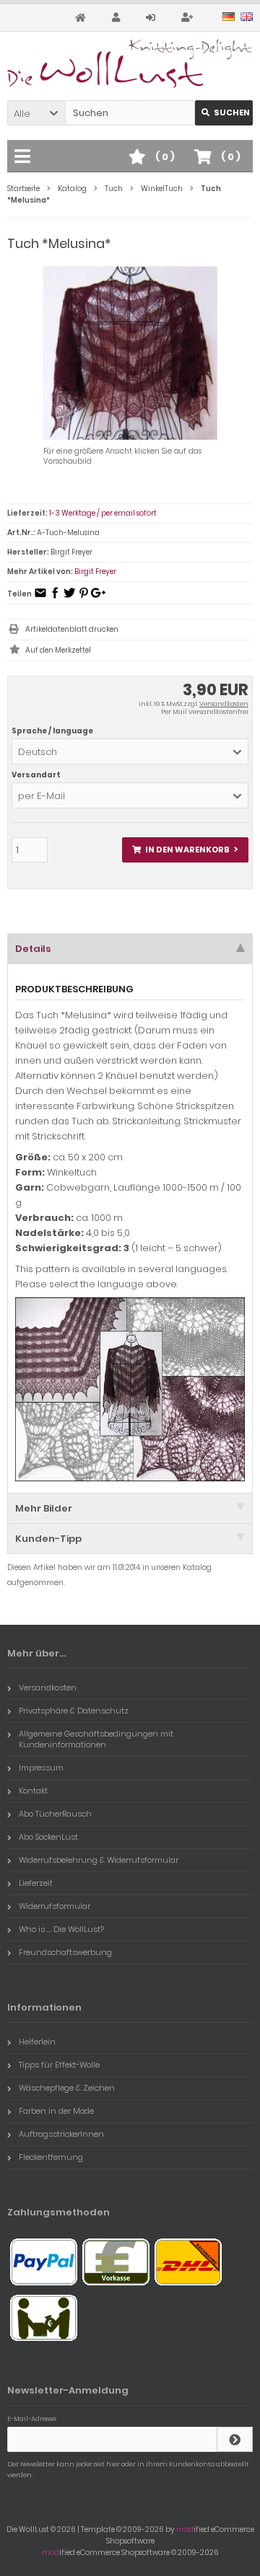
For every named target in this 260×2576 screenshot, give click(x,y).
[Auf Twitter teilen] (69, 597)
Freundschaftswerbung (65, 1952)
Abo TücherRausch (55, 1814)
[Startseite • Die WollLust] (130, 63)
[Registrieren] (189, 18)
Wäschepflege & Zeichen (67, 2088)
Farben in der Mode (56, 2111)
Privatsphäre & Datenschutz (74, 1711)
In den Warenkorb (186, 850)
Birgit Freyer (95, 572)
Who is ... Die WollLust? (61, 1929)
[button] (36, 113)
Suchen (224, 113)
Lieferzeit (36, 1883)
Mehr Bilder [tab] (44, 1508)
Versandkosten (224, 704)
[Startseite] (83, 18)
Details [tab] (33, 949)
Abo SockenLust (48, 1837)
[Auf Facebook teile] (55, 597)
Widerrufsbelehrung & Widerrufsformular (99, 1860)
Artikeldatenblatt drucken (72, 629)
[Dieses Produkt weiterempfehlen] (40, 597)
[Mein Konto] (118, 18)
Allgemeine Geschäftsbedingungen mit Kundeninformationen (96, 1739)
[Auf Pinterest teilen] (84, 597)
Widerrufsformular (55, 1906)
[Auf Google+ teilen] (98, 597)
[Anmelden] (153, 18)
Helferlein (37, 2042)
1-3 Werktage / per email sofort (103, 513)
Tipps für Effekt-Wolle (59, 2065)
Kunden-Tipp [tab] (48, 1539)
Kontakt (33, 1791)
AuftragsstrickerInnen (61, 2134)
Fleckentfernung (51, 2157)
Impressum (41, 1768)
